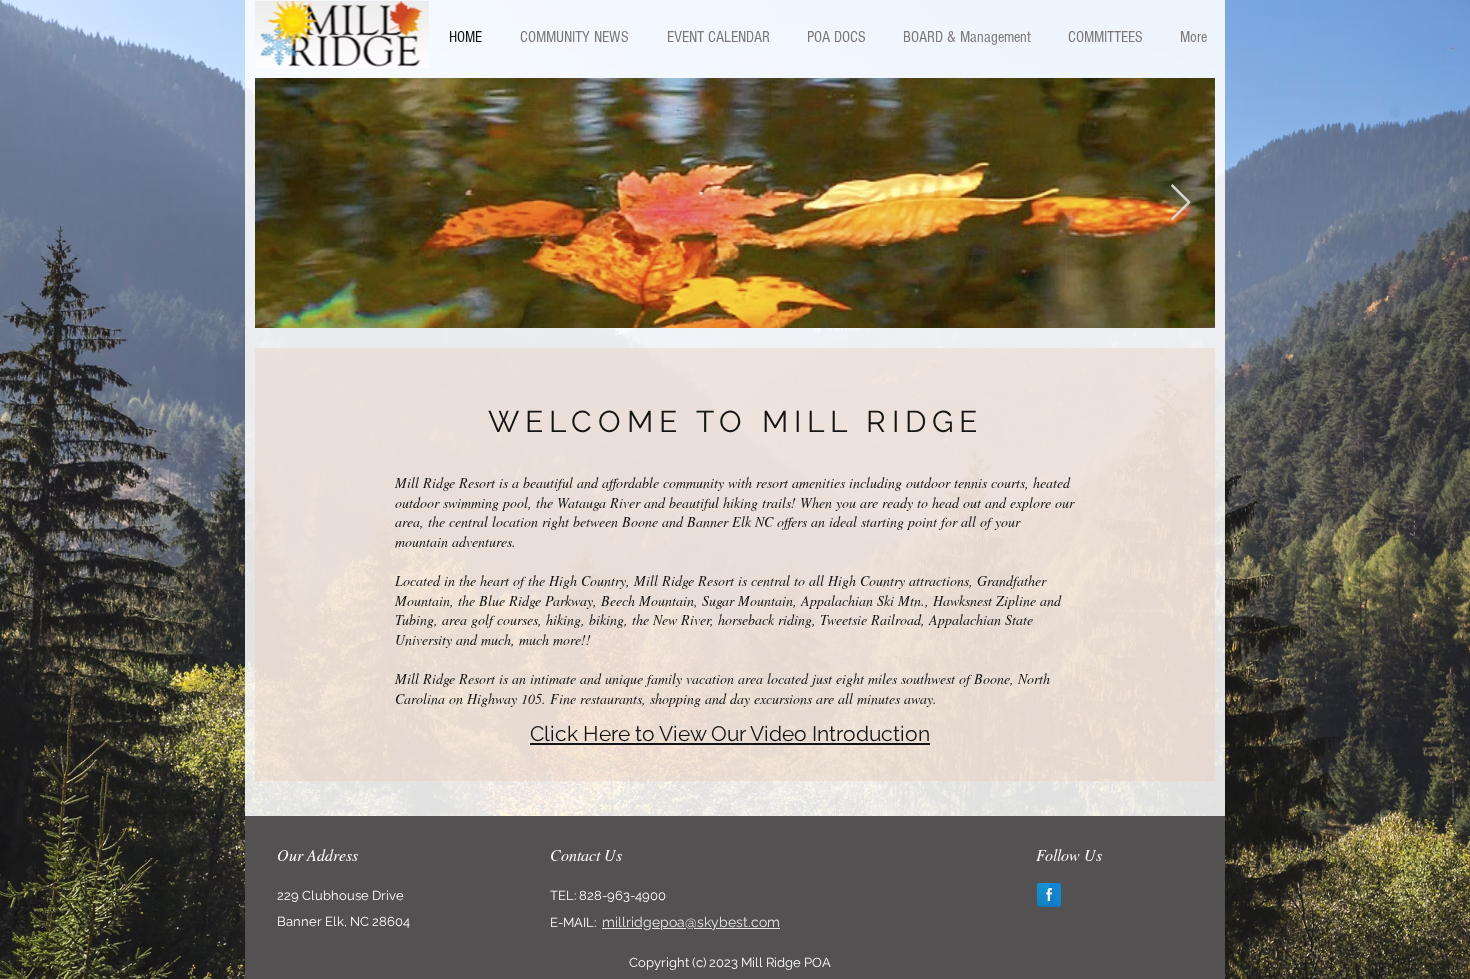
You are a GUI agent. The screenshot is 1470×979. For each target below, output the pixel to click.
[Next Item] (1180, 203)
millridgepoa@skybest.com (691, 922)
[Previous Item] (289, 203)
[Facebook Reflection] (1049, 895)
